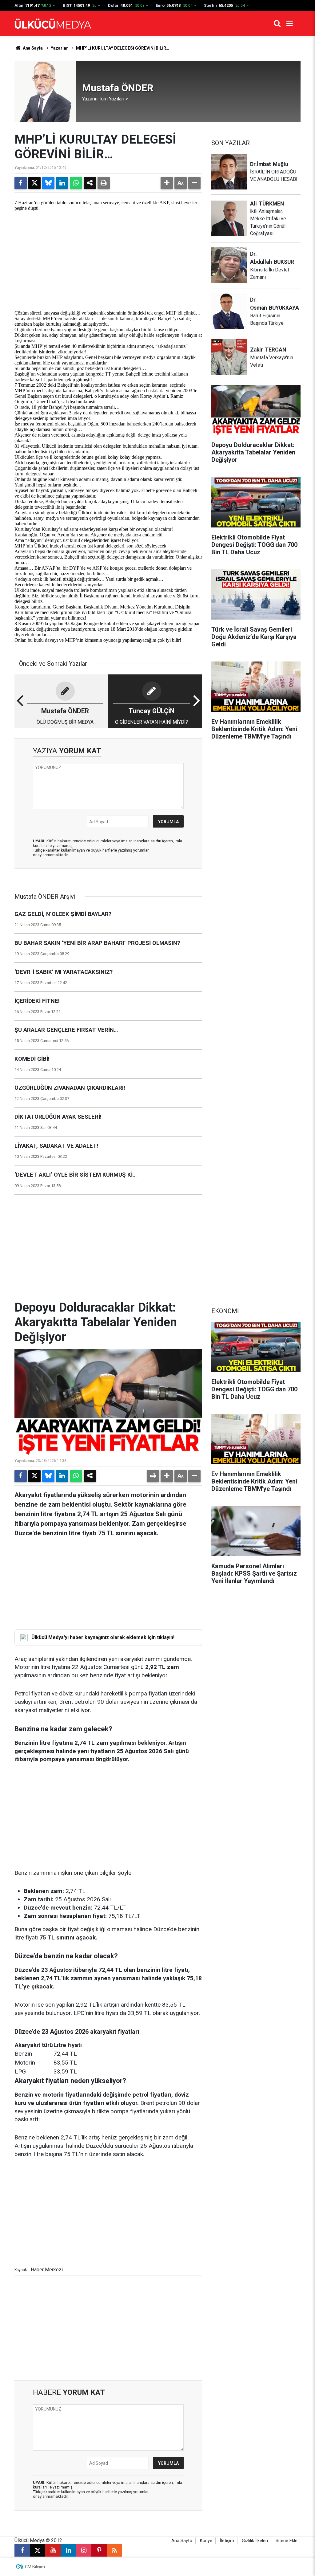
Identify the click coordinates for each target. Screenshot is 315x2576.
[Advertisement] (108, 257)
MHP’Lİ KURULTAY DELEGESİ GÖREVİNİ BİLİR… (123, 48)
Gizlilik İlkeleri (255, 2541)
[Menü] (289, 23)
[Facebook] (21, 183)
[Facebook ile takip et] (22, 2550)
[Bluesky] (48, 183)
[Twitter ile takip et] (38, 2550)
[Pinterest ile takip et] (99, 2550)
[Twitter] (34, 183)
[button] (167, 183)
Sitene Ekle (287, 2541)
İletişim (227, 2541)
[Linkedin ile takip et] (68, 2550)
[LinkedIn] (62, 183)
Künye (206, 2541)
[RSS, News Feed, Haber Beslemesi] (114, 2550)
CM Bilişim (35, 2567)
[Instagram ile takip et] (84, 2550)
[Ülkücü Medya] (53, 24)
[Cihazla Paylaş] (90, 183)
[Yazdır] (104, 183)
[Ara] (277, 23)
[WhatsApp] (76, 183)
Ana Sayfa (32, 48)
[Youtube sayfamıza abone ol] (53, 2550)
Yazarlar (59, 48)
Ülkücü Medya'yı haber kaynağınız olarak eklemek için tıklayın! (103, 1637)
